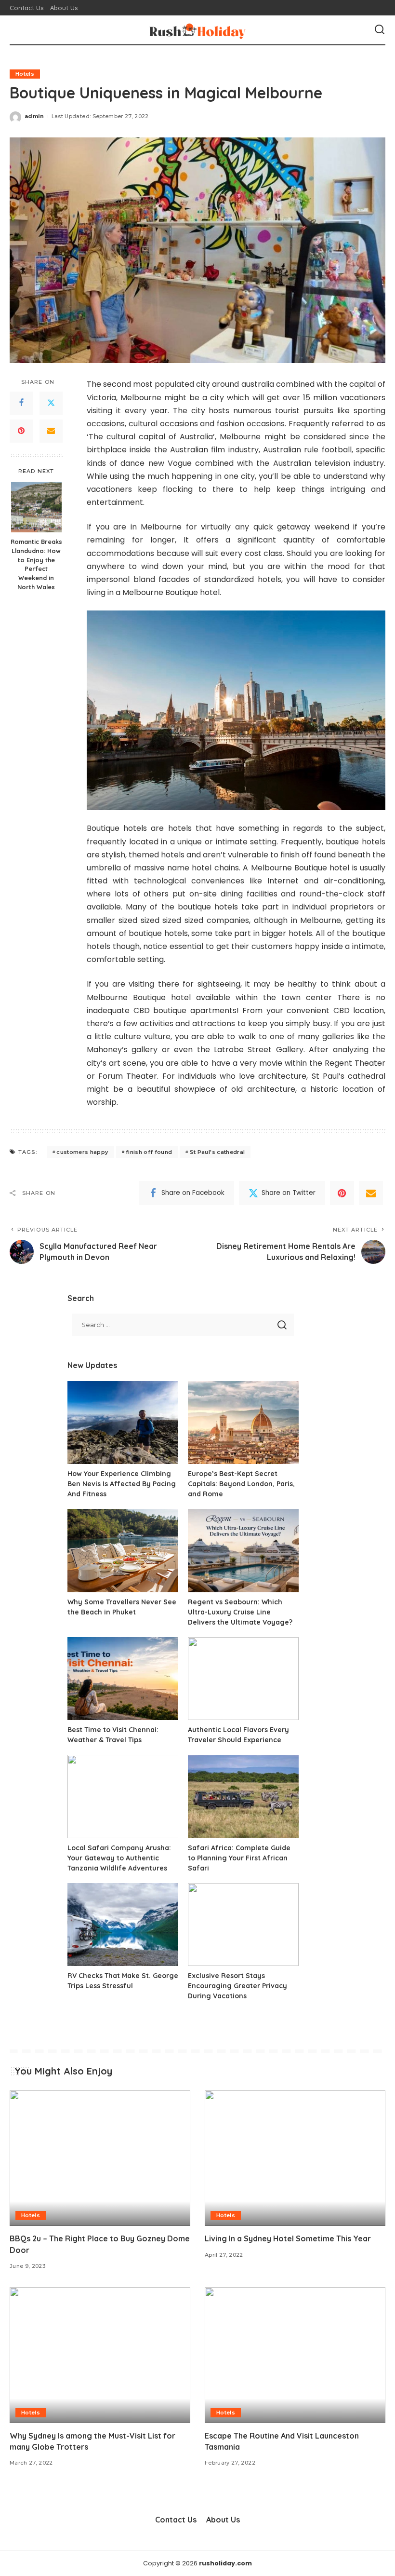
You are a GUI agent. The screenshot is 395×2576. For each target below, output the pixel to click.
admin (34, 116)
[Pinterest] (21, 431)
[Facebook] (21, 403)
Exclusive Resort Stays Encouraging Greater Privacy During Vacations (237, 1986)
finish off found (149, 1152)
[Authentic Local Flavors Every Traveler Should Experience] (243, 1679)
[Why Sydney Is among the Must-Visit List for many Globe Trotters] (100, 2355)
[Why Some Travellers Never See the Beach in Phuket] (123, 1551)
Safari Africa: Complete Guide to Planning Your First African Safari (239, 1858)
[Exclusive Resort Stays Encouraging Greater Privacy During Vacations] (243, 1925)
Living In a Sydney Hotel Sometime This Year (288, 2238)
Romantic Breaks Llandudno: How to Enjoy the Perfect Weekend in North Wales (36, 564)
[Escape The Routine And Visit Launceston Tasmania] (295, 2355)
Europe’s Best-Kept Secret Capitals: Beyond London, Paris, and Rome (241, 1484)
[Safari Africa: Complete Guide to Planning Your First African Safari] (243, 1796)
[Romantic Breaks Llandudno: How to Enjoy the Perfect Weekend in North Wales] (36, 507)
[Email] (51, 431)
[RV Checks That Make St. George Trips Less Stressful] (123, 1925)
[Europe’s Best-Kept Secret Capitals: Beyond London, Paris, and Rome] (243, 1423)
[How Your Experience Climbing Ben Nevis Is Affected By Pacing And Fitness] (123, 1423)
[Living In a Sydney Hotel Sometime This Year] (295, 2158)
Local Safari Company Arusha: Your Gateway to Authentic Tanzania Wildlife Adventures (119, 1858)
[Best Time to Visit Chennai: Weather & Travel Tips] (123, 1679)
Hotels (25, 74)
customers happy (82, 1152)
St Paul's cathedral (217, 1152)
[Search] (380, 30)
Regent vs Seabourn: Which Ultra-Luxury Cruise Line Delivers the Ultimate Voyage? (240, 1612)
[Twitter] (51, 403)
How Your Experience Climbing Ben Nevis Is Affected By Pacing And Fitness (122, 1484)
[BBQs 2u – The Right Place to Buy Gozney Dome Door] (100, 2158)
